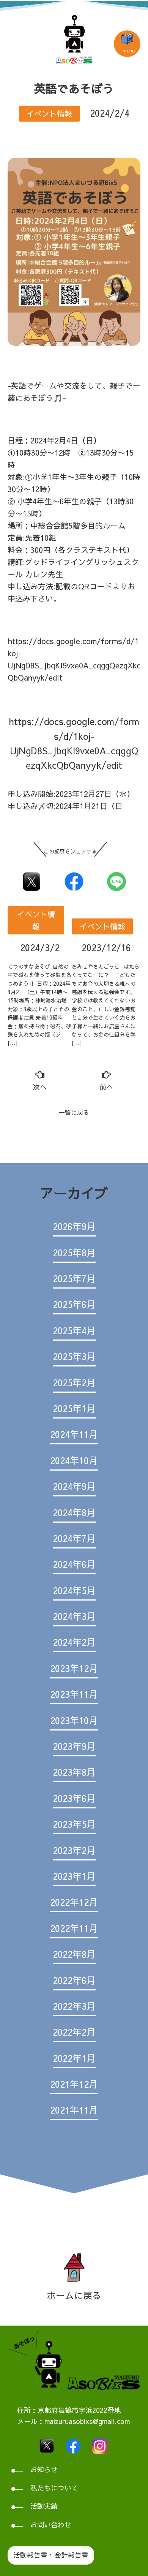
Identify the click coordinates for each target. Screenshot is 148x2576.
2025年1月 (74, 1408)
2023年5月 (74, 1824)
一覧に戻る (74, 1112)
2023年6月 (74, 1798)
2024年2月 (74, 1642)
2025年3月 (74, 1356)
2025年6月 (74, 1304)
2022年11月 (74, 1928)
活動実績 (44, 2506)
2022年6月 (74, 1980)
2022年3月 (74, 2006)
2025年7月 (74, 1278)
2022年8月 (74, 1954)
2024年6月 (74, 1564)
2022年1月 (74, 2058)
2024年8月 (74, 1512)
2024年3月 (74, 1616)
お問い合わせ (51, 2525)
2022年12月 (74, 1902)
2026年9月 (74, 1226)
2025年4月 (74, 1330)
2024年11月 (74, 1434)
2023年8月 (74, 1772)
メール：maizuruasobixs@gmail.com (73, 2421)
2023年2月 (74, 1850)
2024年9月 (74, 1486)
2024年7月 (74, 1538)
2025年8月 (74, 1252)
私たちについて (54, 2488)
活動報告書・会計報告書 (51, 2555)
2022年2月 (74, 2032)
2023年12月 (74, 1668)
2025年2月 (74, 1382)
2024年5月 (74, 1590)
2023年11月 (74, 1694)
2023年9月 (74, 1746)
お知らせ (44, 2469)
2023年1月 (74, 1876)
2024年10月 (74, 1460)
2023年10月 (74, 1720)
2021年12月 (74, 2084)
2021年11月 (74, 2110)
